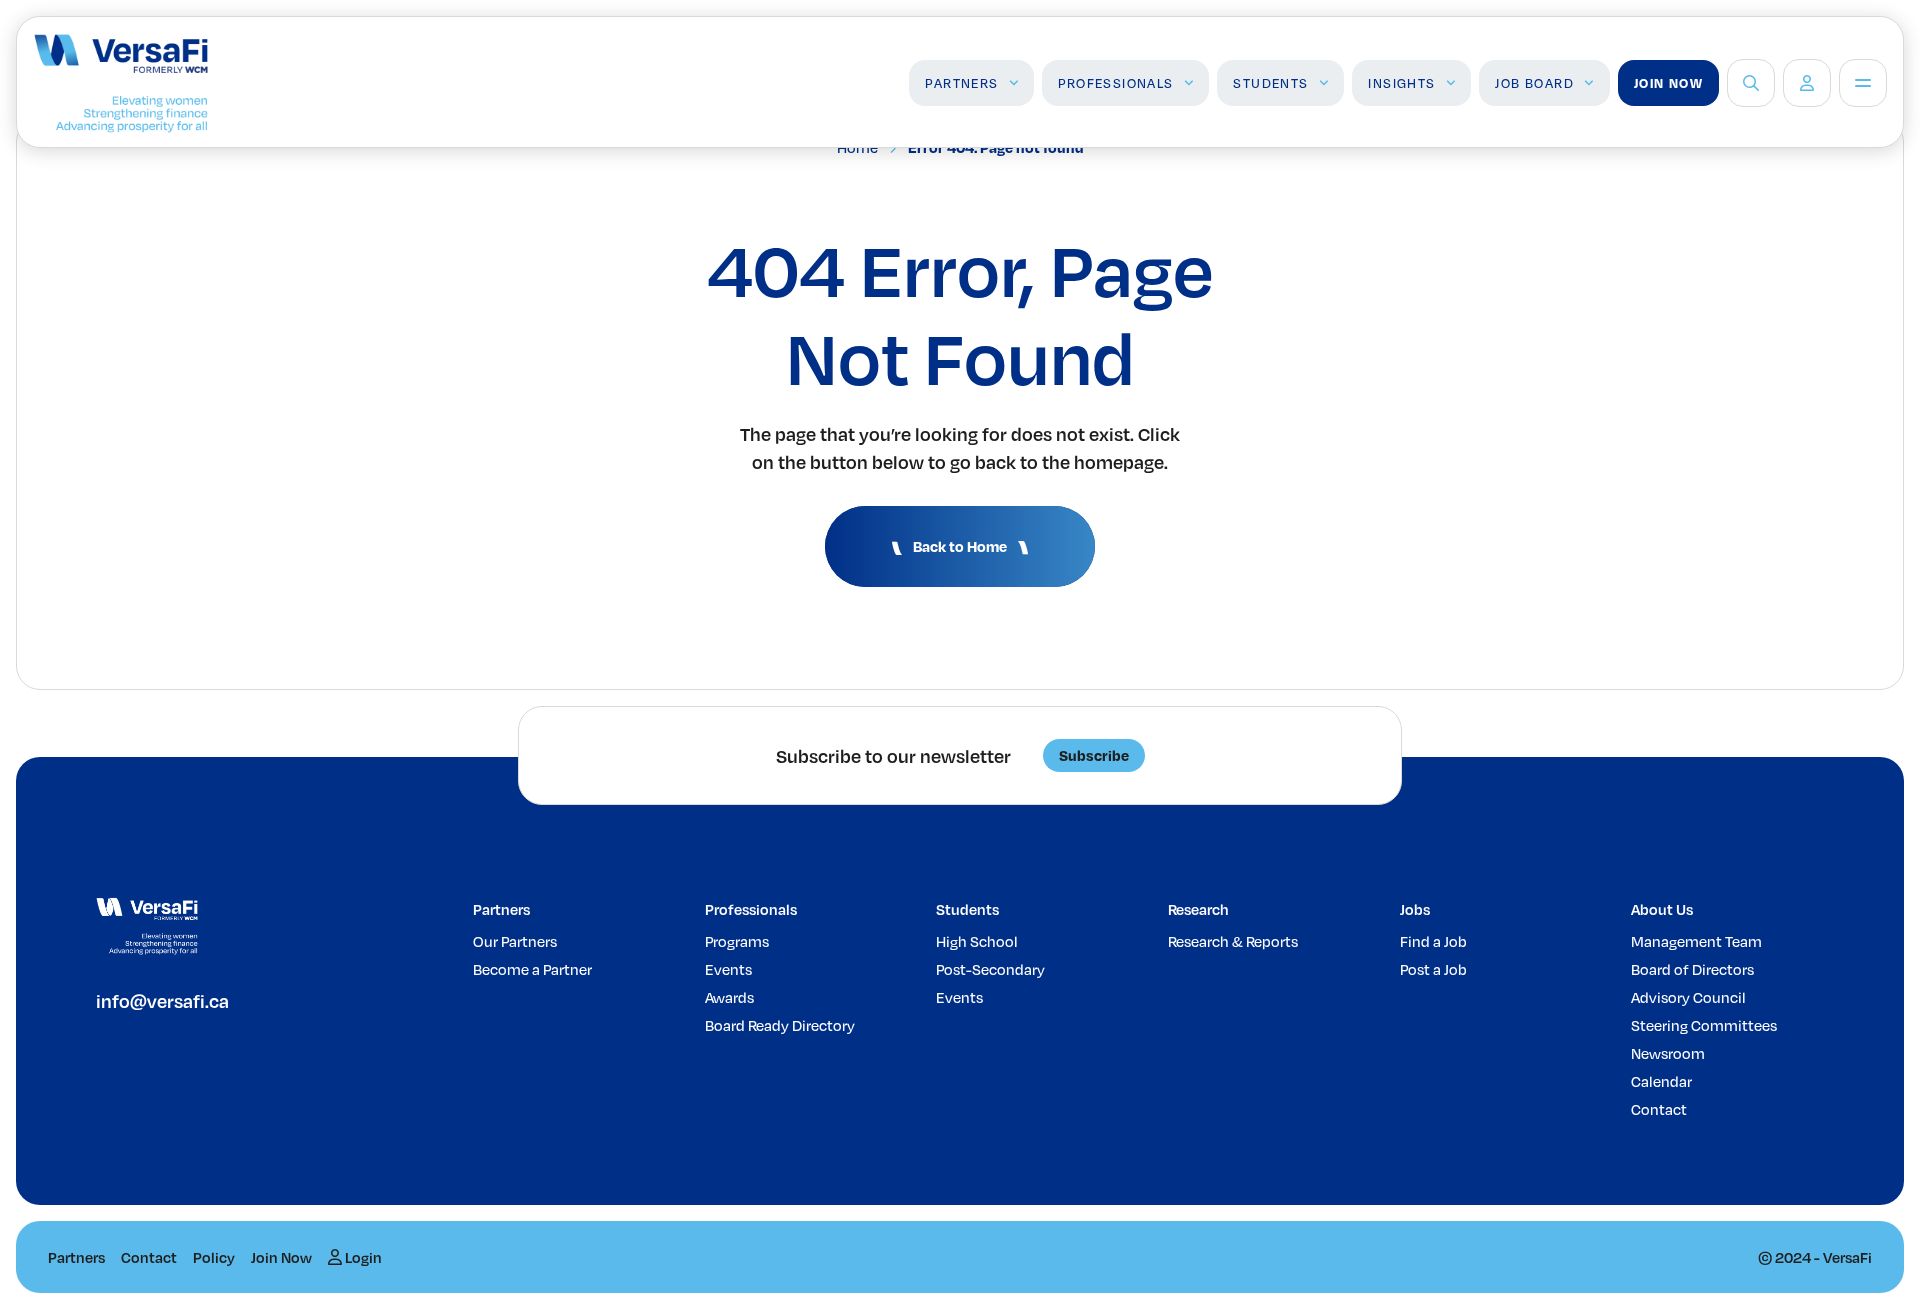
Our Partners (515, 941)
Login (362, 1257)
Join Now (1668, 83)
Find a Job (1433, 941)
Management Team (1696, 941)
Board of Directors (1692, 969)
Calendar (1661, 1081)
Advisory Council (1688, 997)
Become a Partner (532, 969)
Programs (737, 941)
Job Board (1534, 83)
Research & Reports (1233, 941)
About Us (1662, 909)
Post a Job (1433, 969)
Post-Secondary (990, 969)
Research (1198, 909)
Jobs (1415, 909)
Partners (961, 83)
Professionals (1115, 83)
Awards (729, 997)
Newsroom (1668, 1053)
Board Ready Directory (780, 1025)
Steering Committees (1704, 1025)
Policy (214, 1257)
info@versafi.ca (162, 1000)
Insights (1401, 83)
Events (728, 969)
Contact (1659, 1109)
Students (1270, 83)
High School (977, 941)
